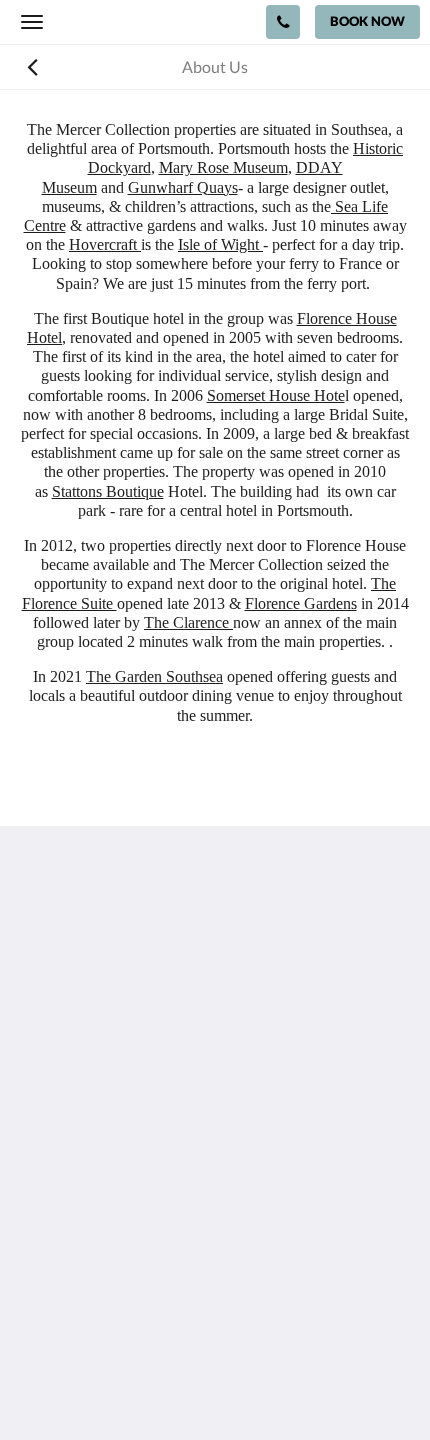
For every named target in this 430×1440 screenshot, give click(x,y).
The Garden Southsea (154, 676)
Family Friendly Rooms (98, 1285)
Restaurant (58, 1217)
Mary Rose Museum (223, 167)
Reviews (48, 1251)
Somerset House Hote (276, 395)
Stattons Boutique (108, 491)
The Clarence (188, 622)
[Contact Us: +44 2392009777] (283, 22)
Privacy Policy (68, 1200)
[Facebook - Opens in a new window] (40, 1107)
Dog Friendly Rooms (90, 1268)
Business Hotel (71, 1302)
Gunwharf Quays (183, 187)
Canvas (255, 1385)
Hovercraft (105, 244)
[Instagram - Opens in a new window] (95, 1107)
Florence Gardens (301, 603)
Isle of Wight (220, 244)
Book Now (56, 1234)
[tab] (215, 1167)
